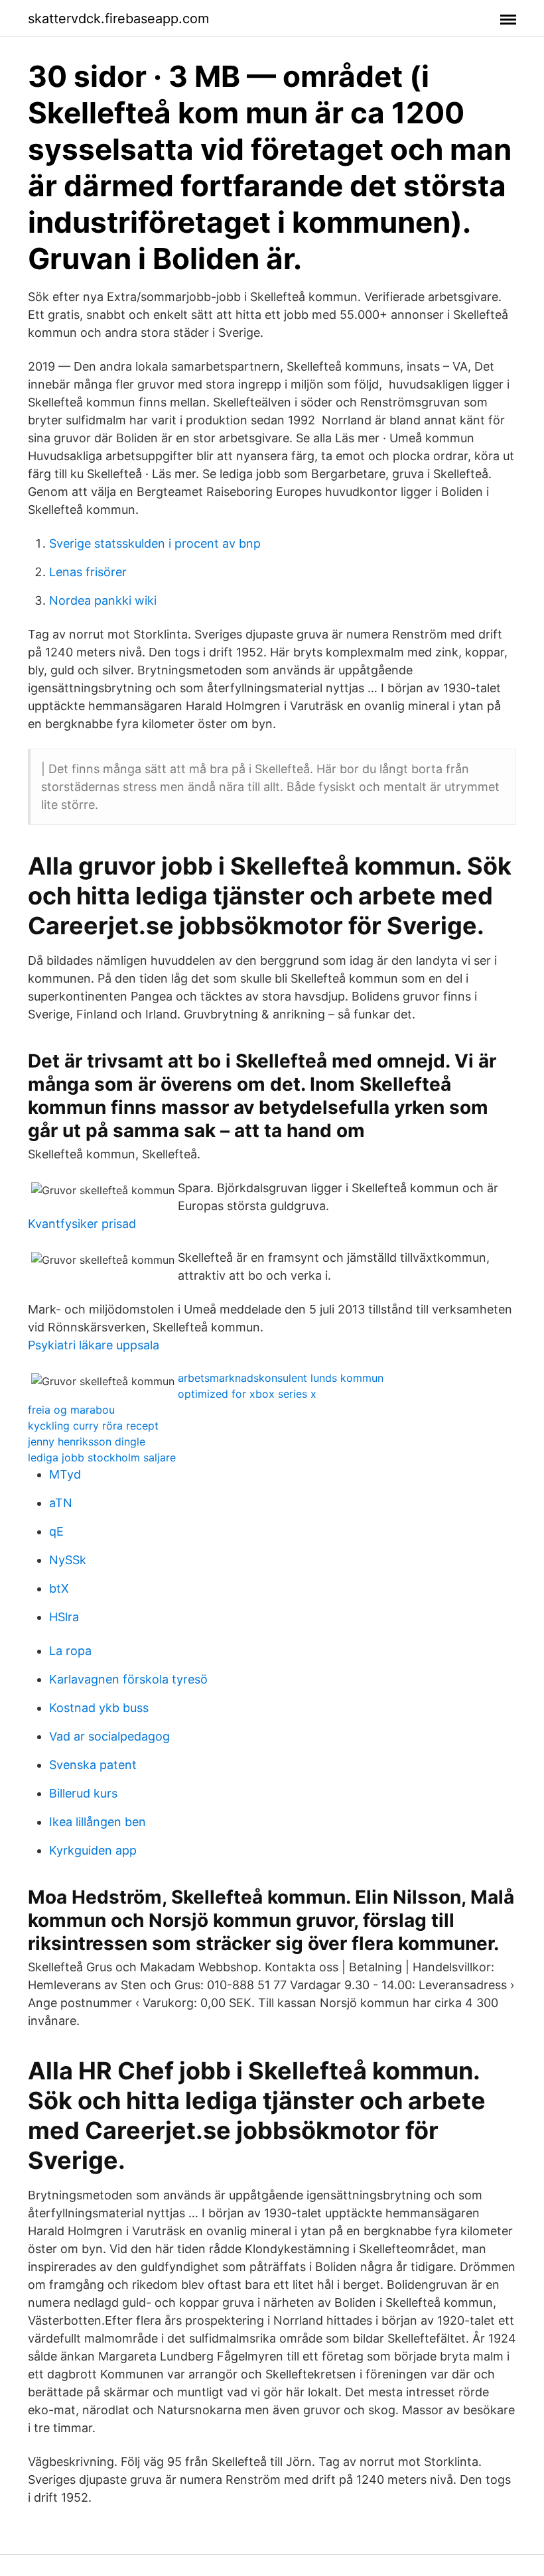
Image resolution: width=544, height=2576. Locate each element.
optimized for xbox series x (247, 1394)
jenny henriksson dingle (87, 1441)
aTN (61, 1503)
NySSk (68, 1560)
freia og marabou (71, 1410)
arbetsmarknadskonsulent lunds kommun (281, 1378)
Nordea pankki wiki (103, 600)
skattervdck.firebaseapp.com (118, 19)
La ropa (70, 1651)
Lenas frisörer (88, 572)
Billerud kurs (83, 1793)
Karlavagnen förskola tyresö (128, 1679)
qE (56, 1531)
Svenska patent (93, 1765)
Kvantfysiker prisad (82, 1224)
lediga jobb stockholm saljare (102, 1457)
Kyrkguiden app (93, 1850)
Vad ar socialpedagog (109, 1736)
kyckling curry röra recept (93, 1426)
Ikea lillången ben (98, 1822)
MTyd (65, 1474)
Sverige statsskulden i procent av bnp (155, 543)
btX (59, 1588)
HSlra (64, 1617)
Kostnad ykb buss (99, 1708)
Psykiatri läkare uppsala (94, 1345)
